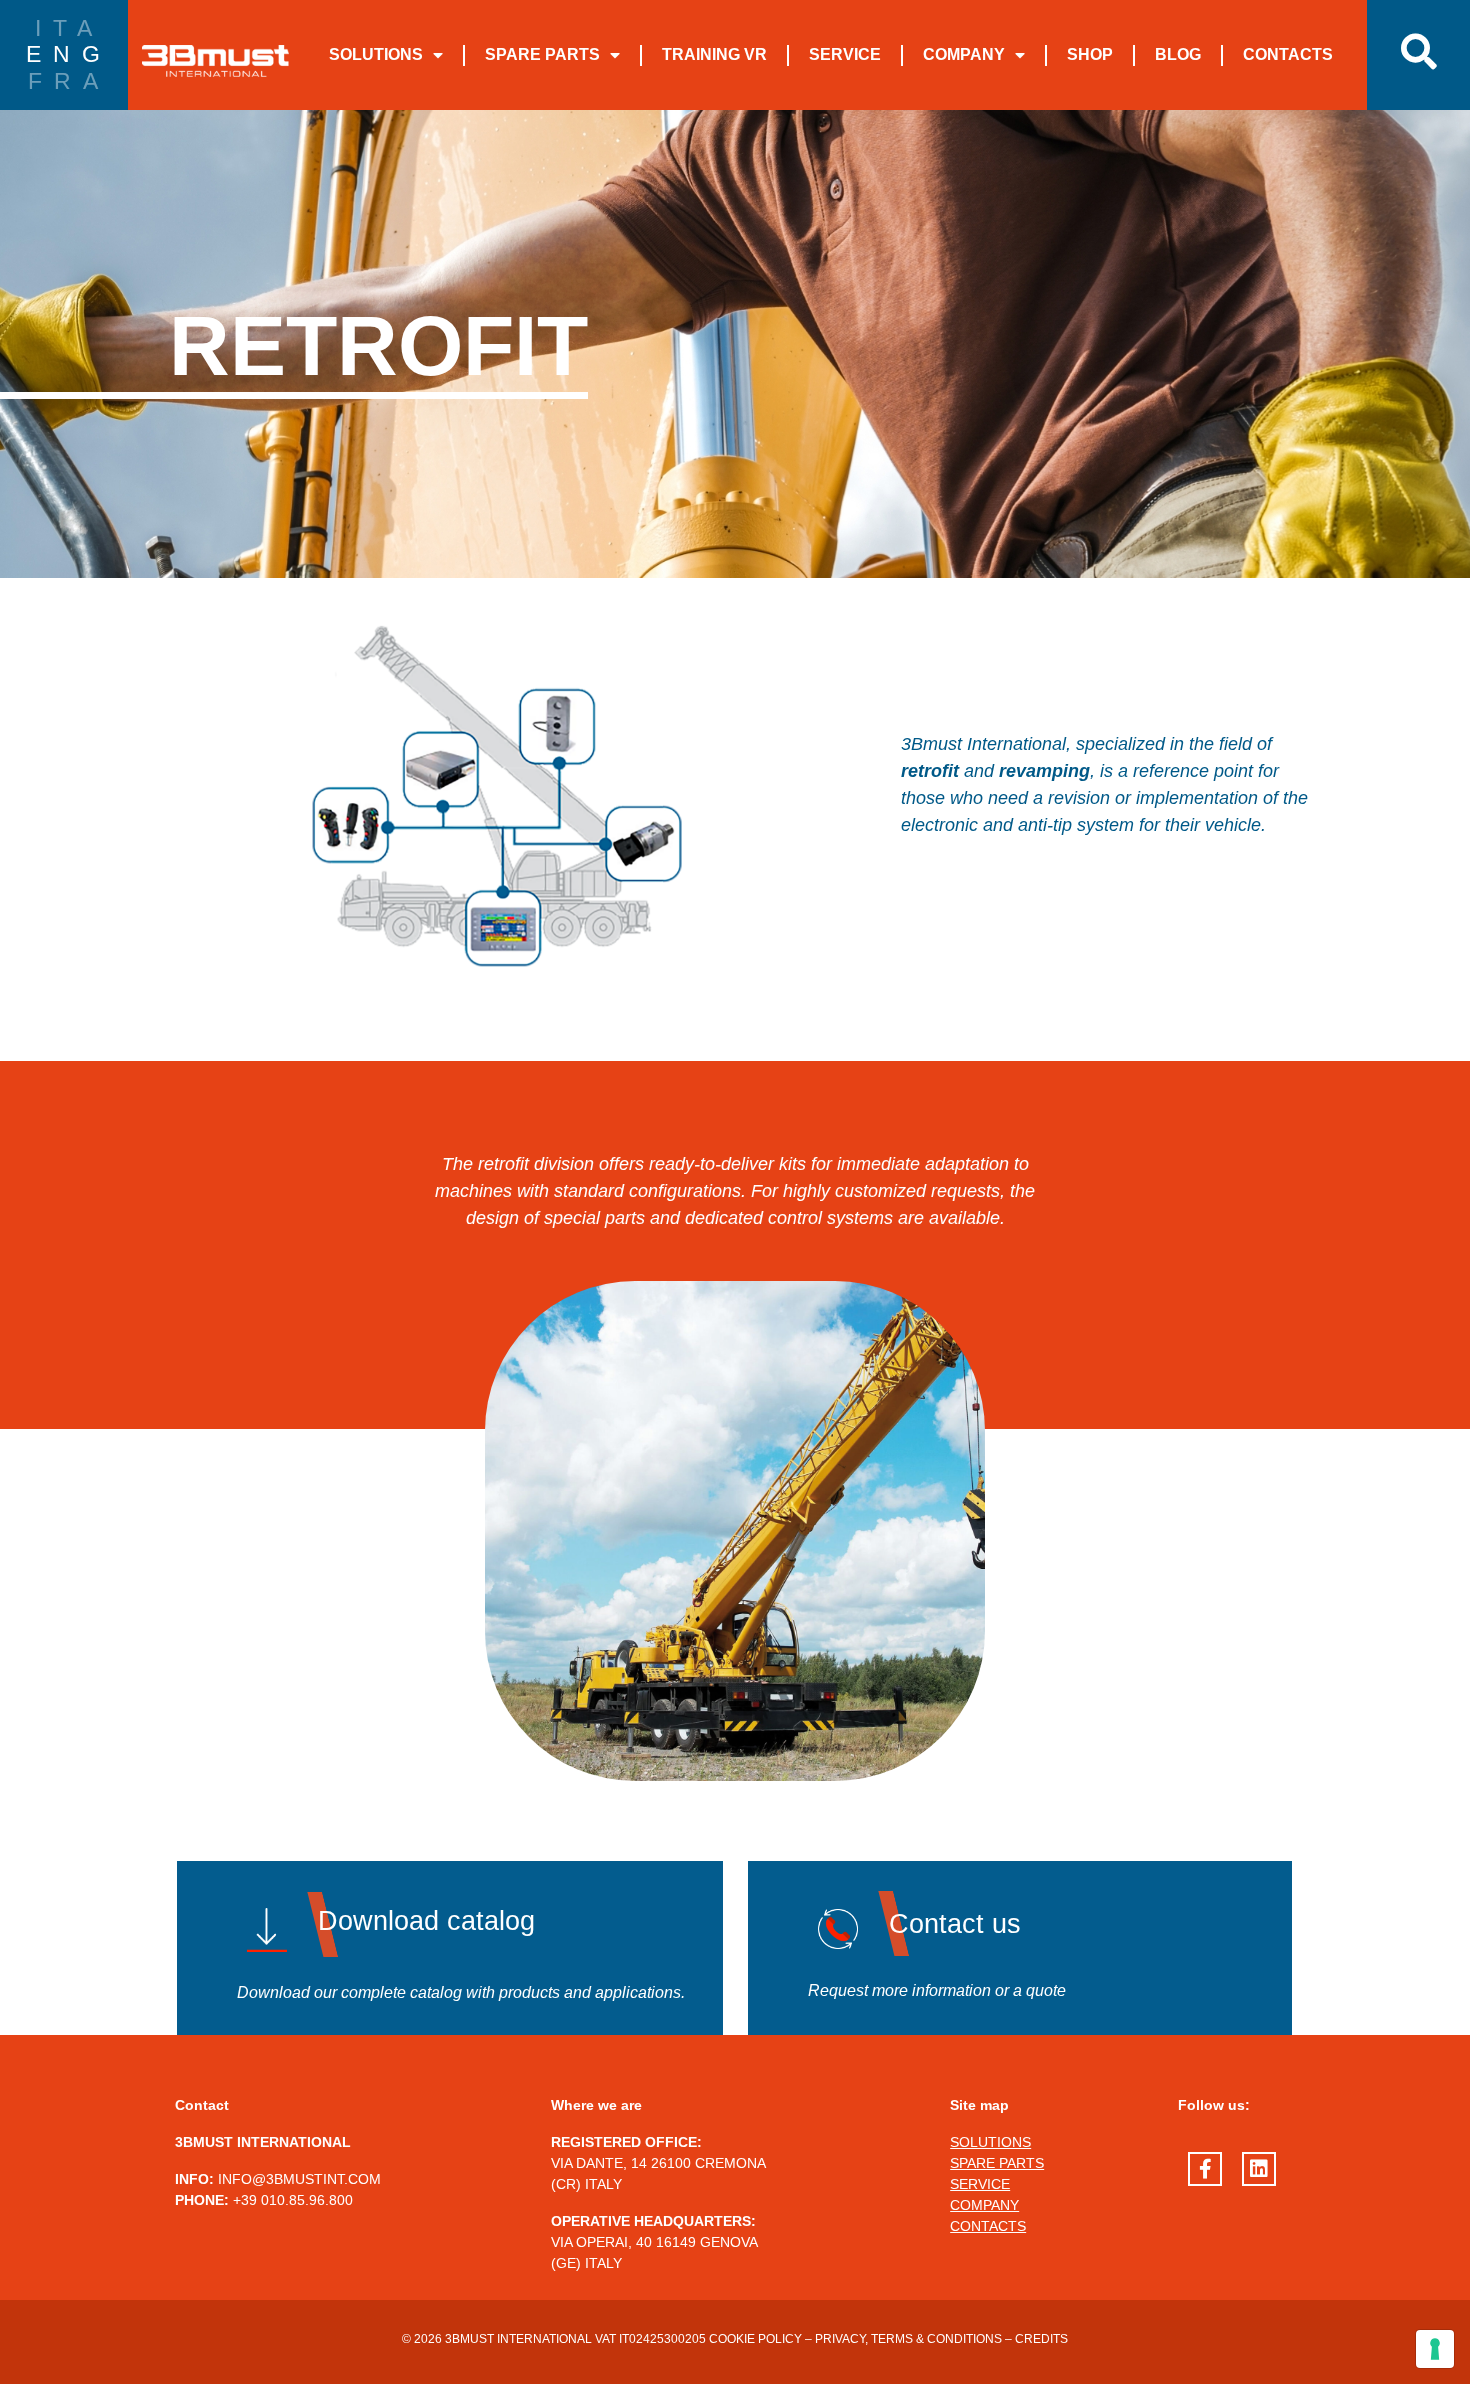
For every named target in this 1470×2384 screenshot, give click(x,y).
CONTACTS (1288, 54)
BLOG (1178, 54)
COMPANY (964, 54)
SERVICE (845, 54)
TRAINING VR (714, 54)
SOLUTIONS (376, 54)
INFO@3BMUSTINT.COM (299, 2179)
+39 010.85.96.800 (293, 2200)
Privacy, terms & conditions (908, 2339)
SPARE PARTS (542, 54)
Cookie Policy (755, 2339)
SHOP (1090, 54)
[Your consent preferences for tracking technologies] (1435, 2349)
